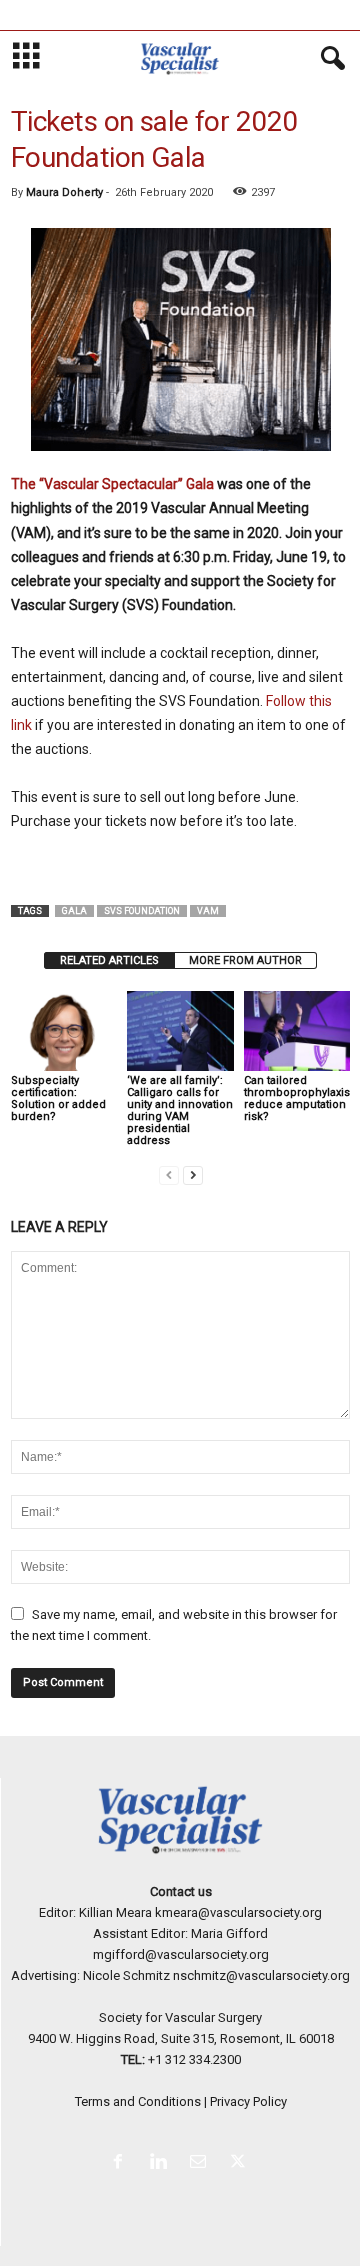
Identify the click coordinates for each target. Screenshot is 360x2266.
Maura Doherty (64, 192)
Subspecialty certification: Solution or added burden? (58, 1098)
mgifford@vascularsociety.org (181, 1954)
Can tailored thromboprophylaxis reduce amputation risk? (297, 1098)
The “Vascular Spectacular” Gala (112, 484)
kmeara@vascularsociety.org (238, 1912)
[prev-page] (169, 1174)
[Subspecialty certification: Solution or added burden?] (64, 1031)
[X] (240, 2163)
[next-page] (193, 1174)
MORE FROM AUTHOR (245, 960)
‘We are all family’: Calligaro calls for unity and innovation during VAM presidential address (180, 1110)
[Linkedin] (162, 2163)
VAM (208, 911)
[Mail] (202, 2163)
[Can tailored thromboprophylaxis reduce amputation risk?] (297, 1031)
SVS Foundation (142, 911)
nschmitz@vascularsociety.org (261, 1975)
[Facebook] (122, 2163)
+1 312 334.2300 (194, 2059)
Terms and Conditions (138, 2101)
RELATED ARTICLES (109, 960)
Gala (74, 911)
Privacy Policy (248, 2101)
